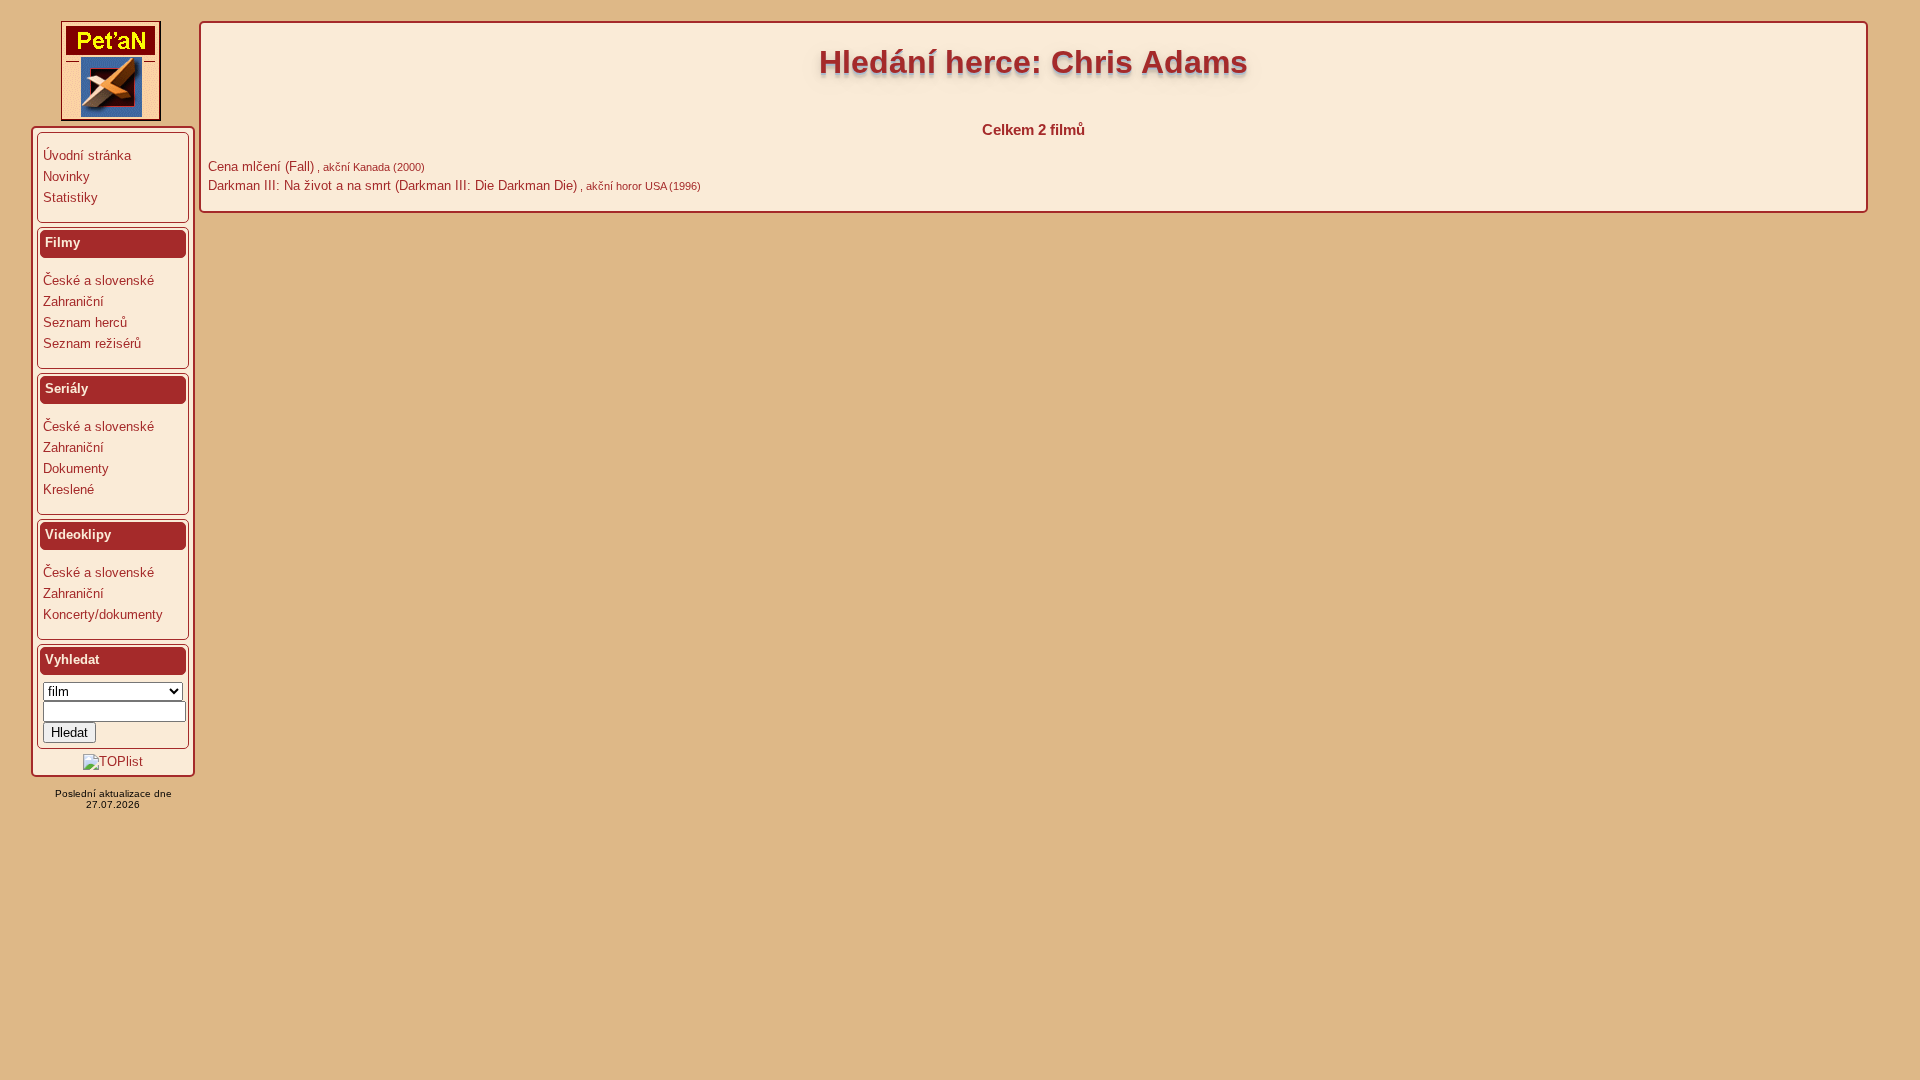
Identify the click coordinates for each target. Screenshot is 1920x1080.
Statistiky (70, 197)
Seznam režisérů (92, 343)
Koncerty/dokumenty (103, 614)
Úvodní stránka (87, 155)
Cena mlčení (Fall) (259, 166)
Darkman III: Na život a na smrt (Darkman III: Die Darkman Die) (390, 185)
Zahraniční (73, 301)
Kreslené (68, 489)
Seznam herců (85, 322)
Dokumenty (76, 468)
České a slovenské (98, 280)
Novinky (66, 176)
